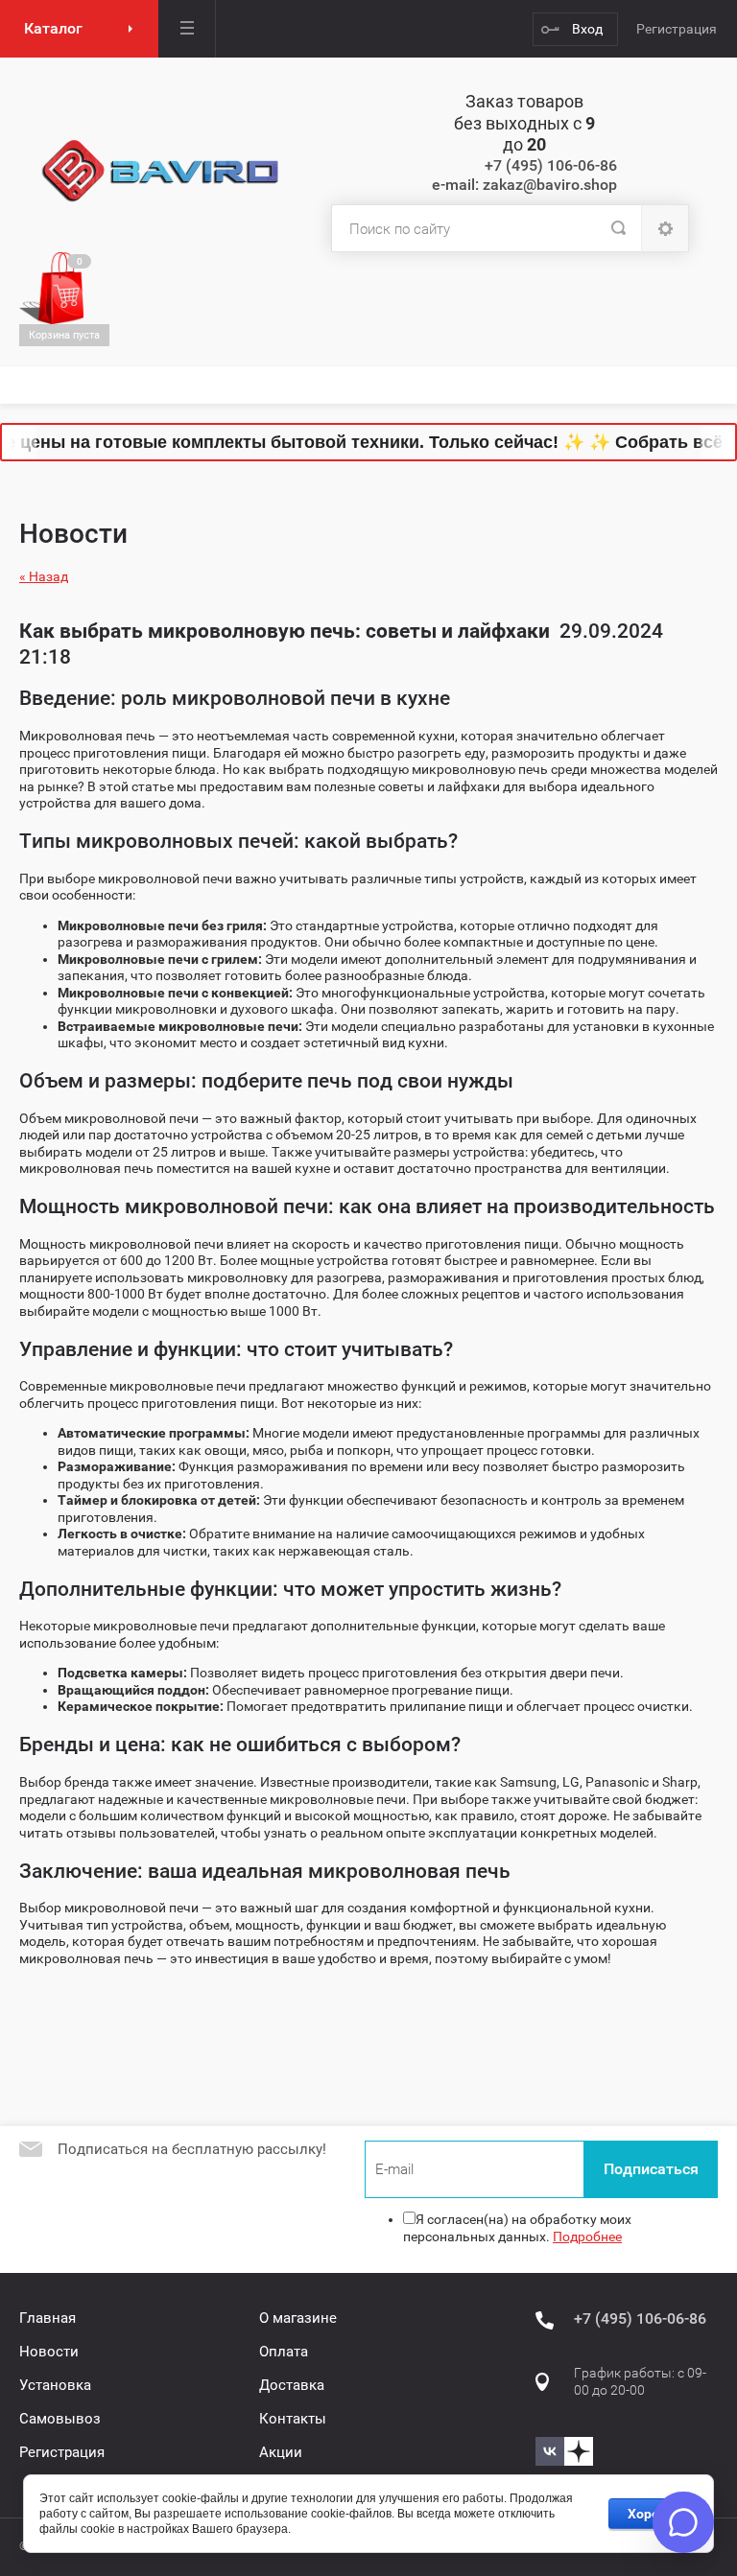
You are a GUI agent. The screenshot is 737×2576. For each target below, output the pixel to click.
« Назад (44, 576)
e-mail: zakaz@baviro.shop (524, 185)
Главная (48, 2318)
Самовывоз (60, 2419)
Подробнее (587, 2236)
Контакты (293, 2419)
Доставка (292, 2385)
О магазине (298, 2318)
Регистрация (677, 29)
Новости (49, 2352)
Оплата (284, 2352)
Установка (55, 2385)
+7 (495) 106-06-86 (551, 165)
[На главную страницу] (161, 172)
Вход (587, 29)
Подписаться (651, 2169)
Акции (281, 2452)
